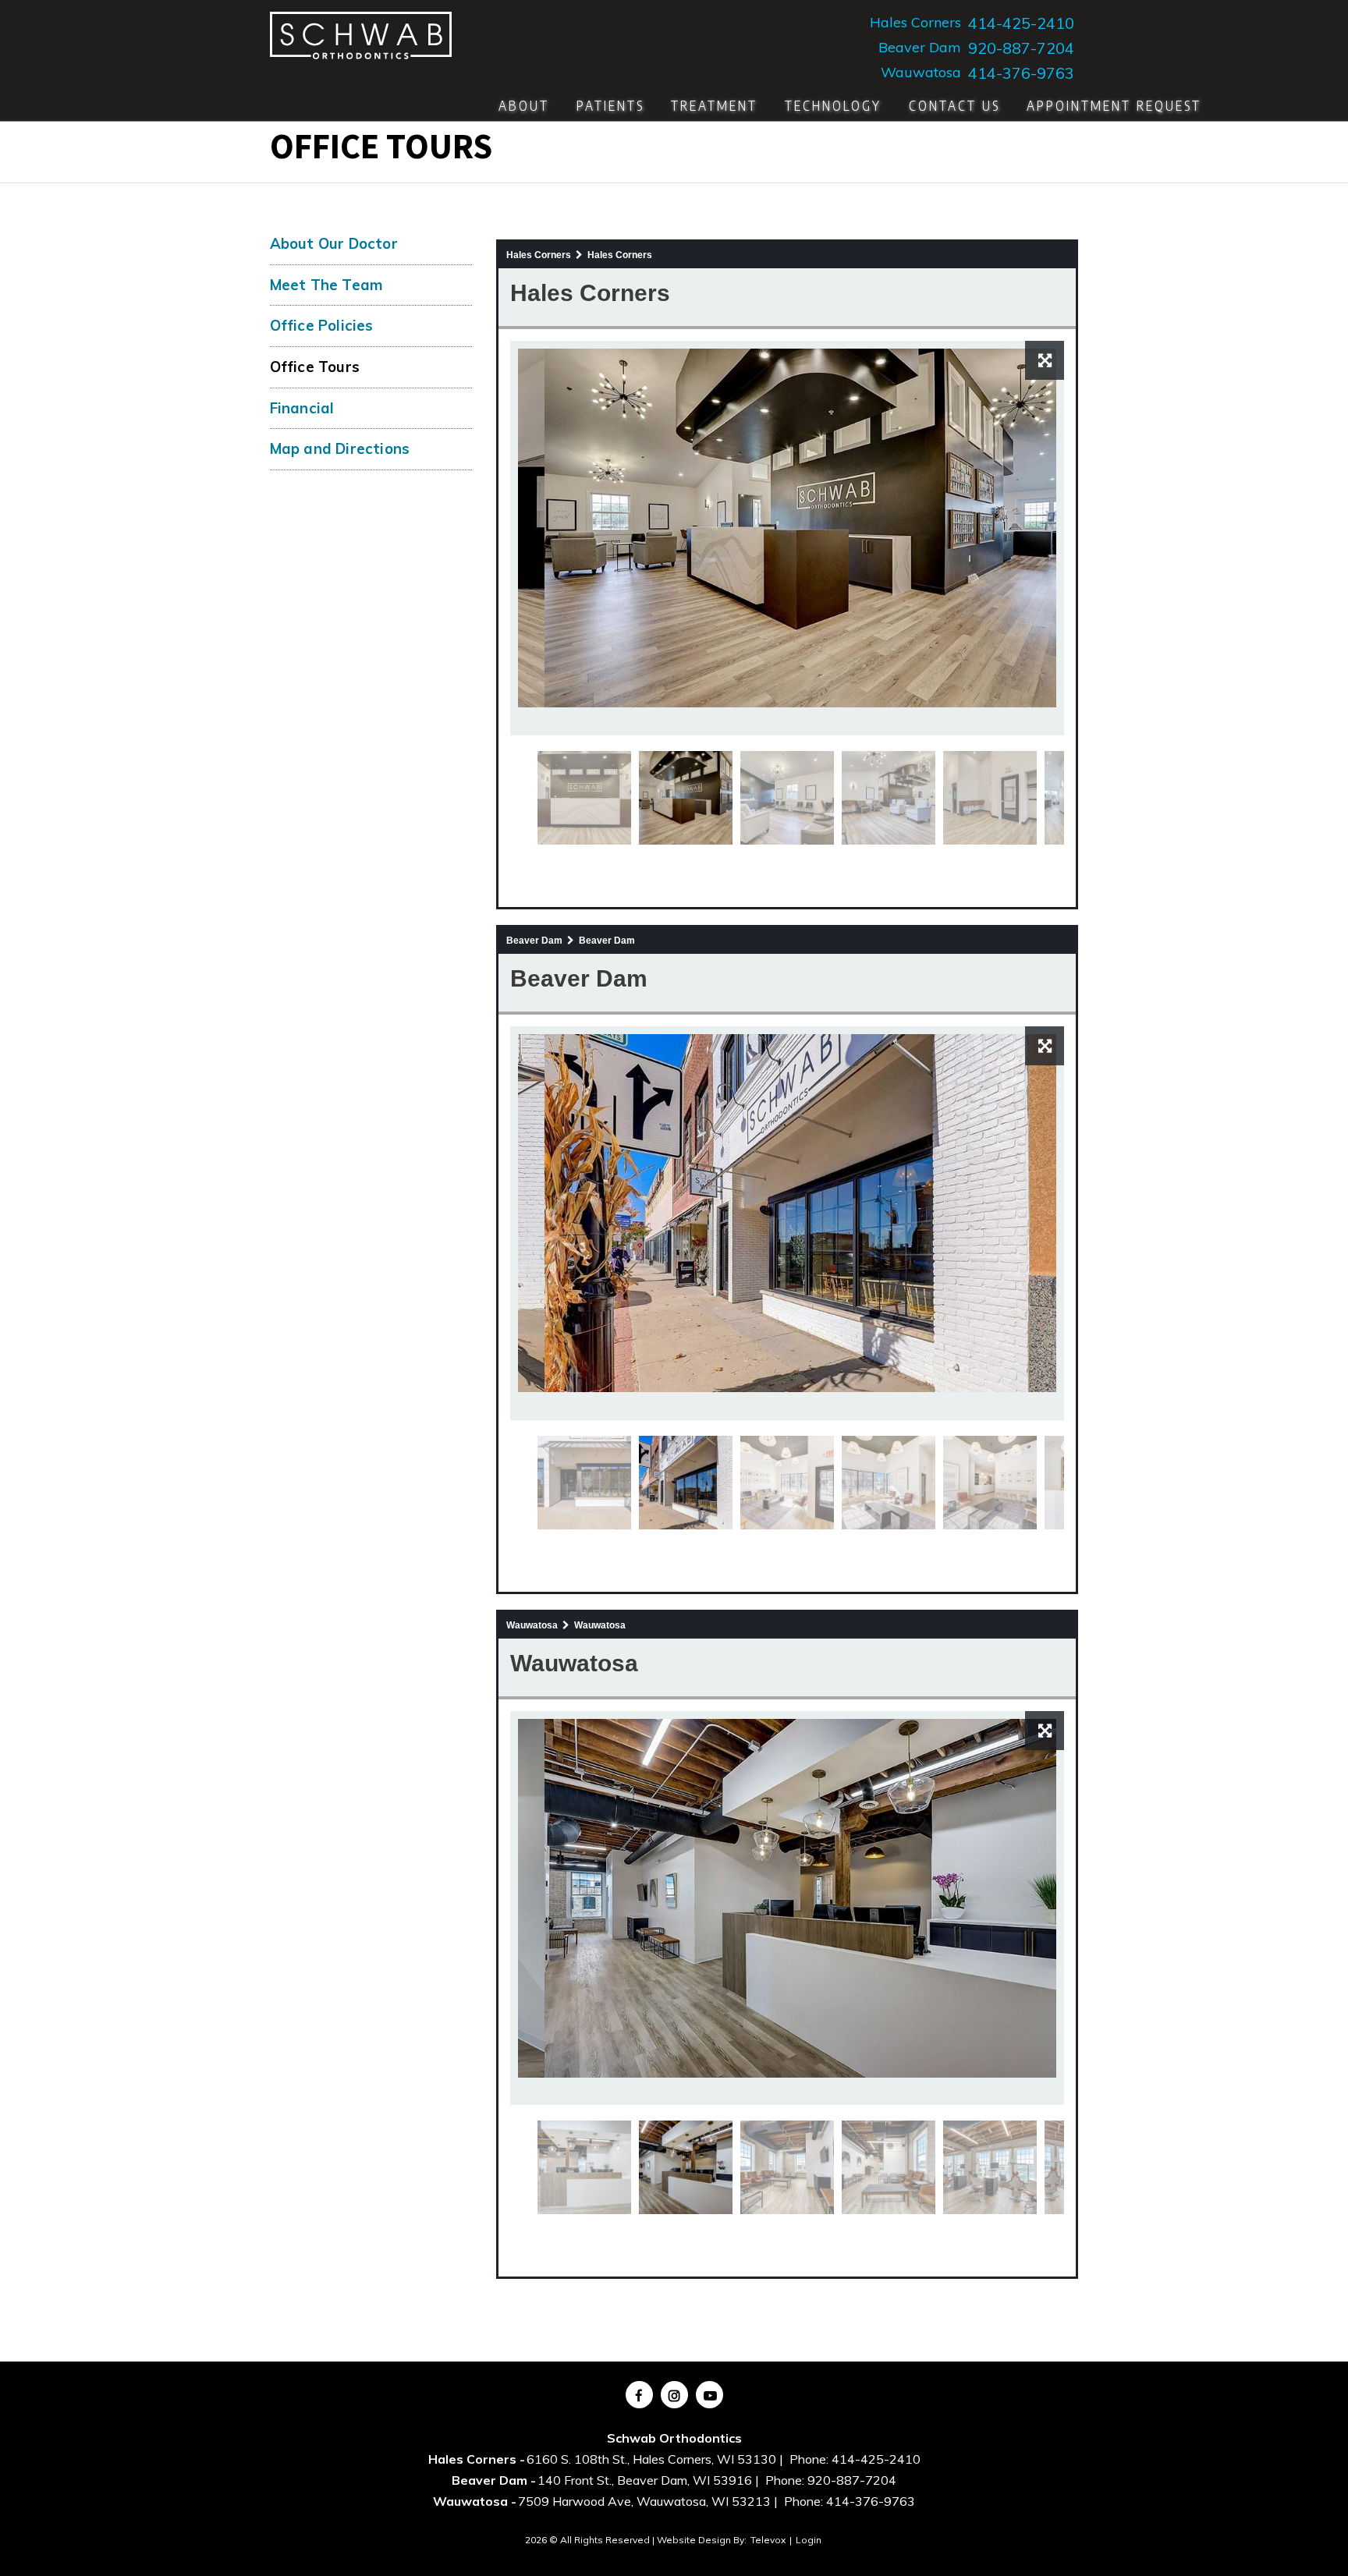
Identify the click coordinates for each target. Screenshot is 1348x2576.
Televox (768, 2540)
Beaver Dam (920, 48)
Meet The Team (327, 285)
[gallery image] (814, 526)
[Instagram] (674, 2395)
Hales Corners (915, 23)
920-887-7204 (1021, 48)
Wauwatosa (921, 73)
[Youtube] (709, 2395)
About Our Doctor (334, 243)
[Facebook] (639, 2395)
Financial (302, 408)
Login (809, 2540)
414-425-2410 (1021, 23)
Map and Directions (340, 448)
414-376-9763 (1021, 73)
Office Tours (315, 367)
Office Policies (322, 325)
